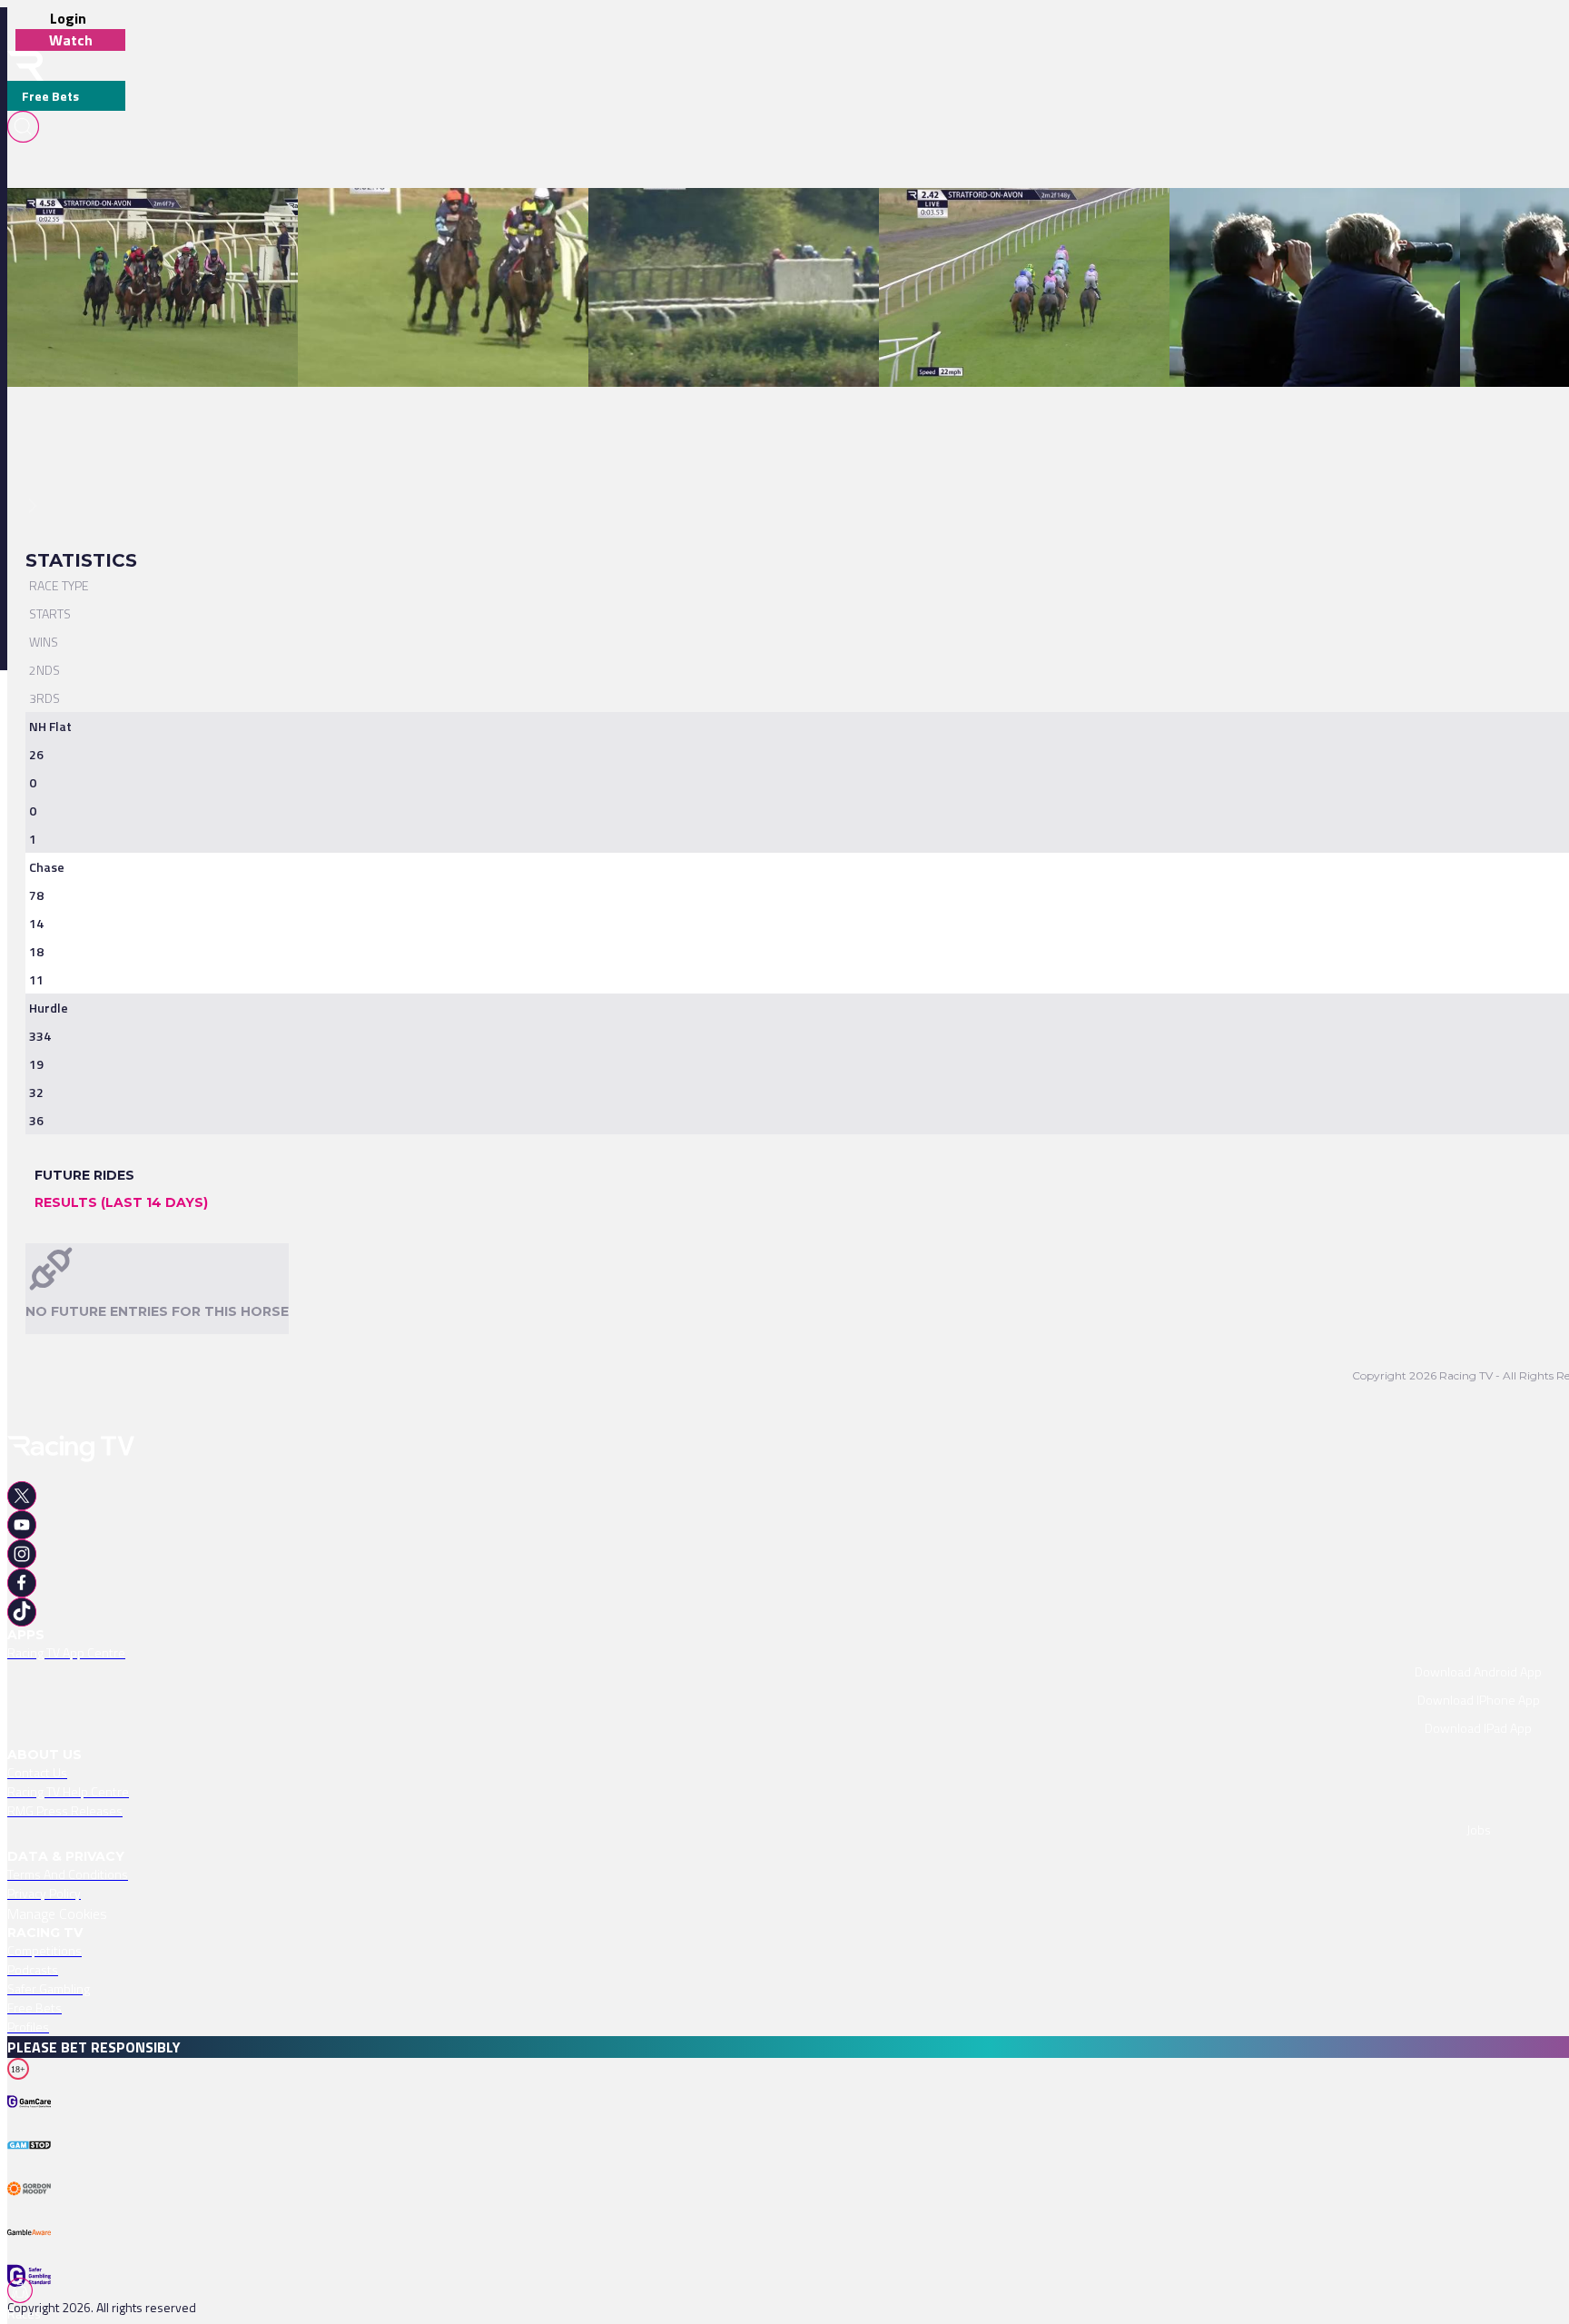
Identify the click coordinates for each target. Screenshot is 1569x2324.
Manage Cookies (57, 1914)
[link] (178, 220)
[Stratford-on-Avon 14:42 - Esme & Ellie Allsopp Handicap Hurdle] (1065, 220)
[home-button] (25, 66)
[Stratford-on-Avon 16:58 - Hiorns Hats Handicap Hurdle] (169, 220)
